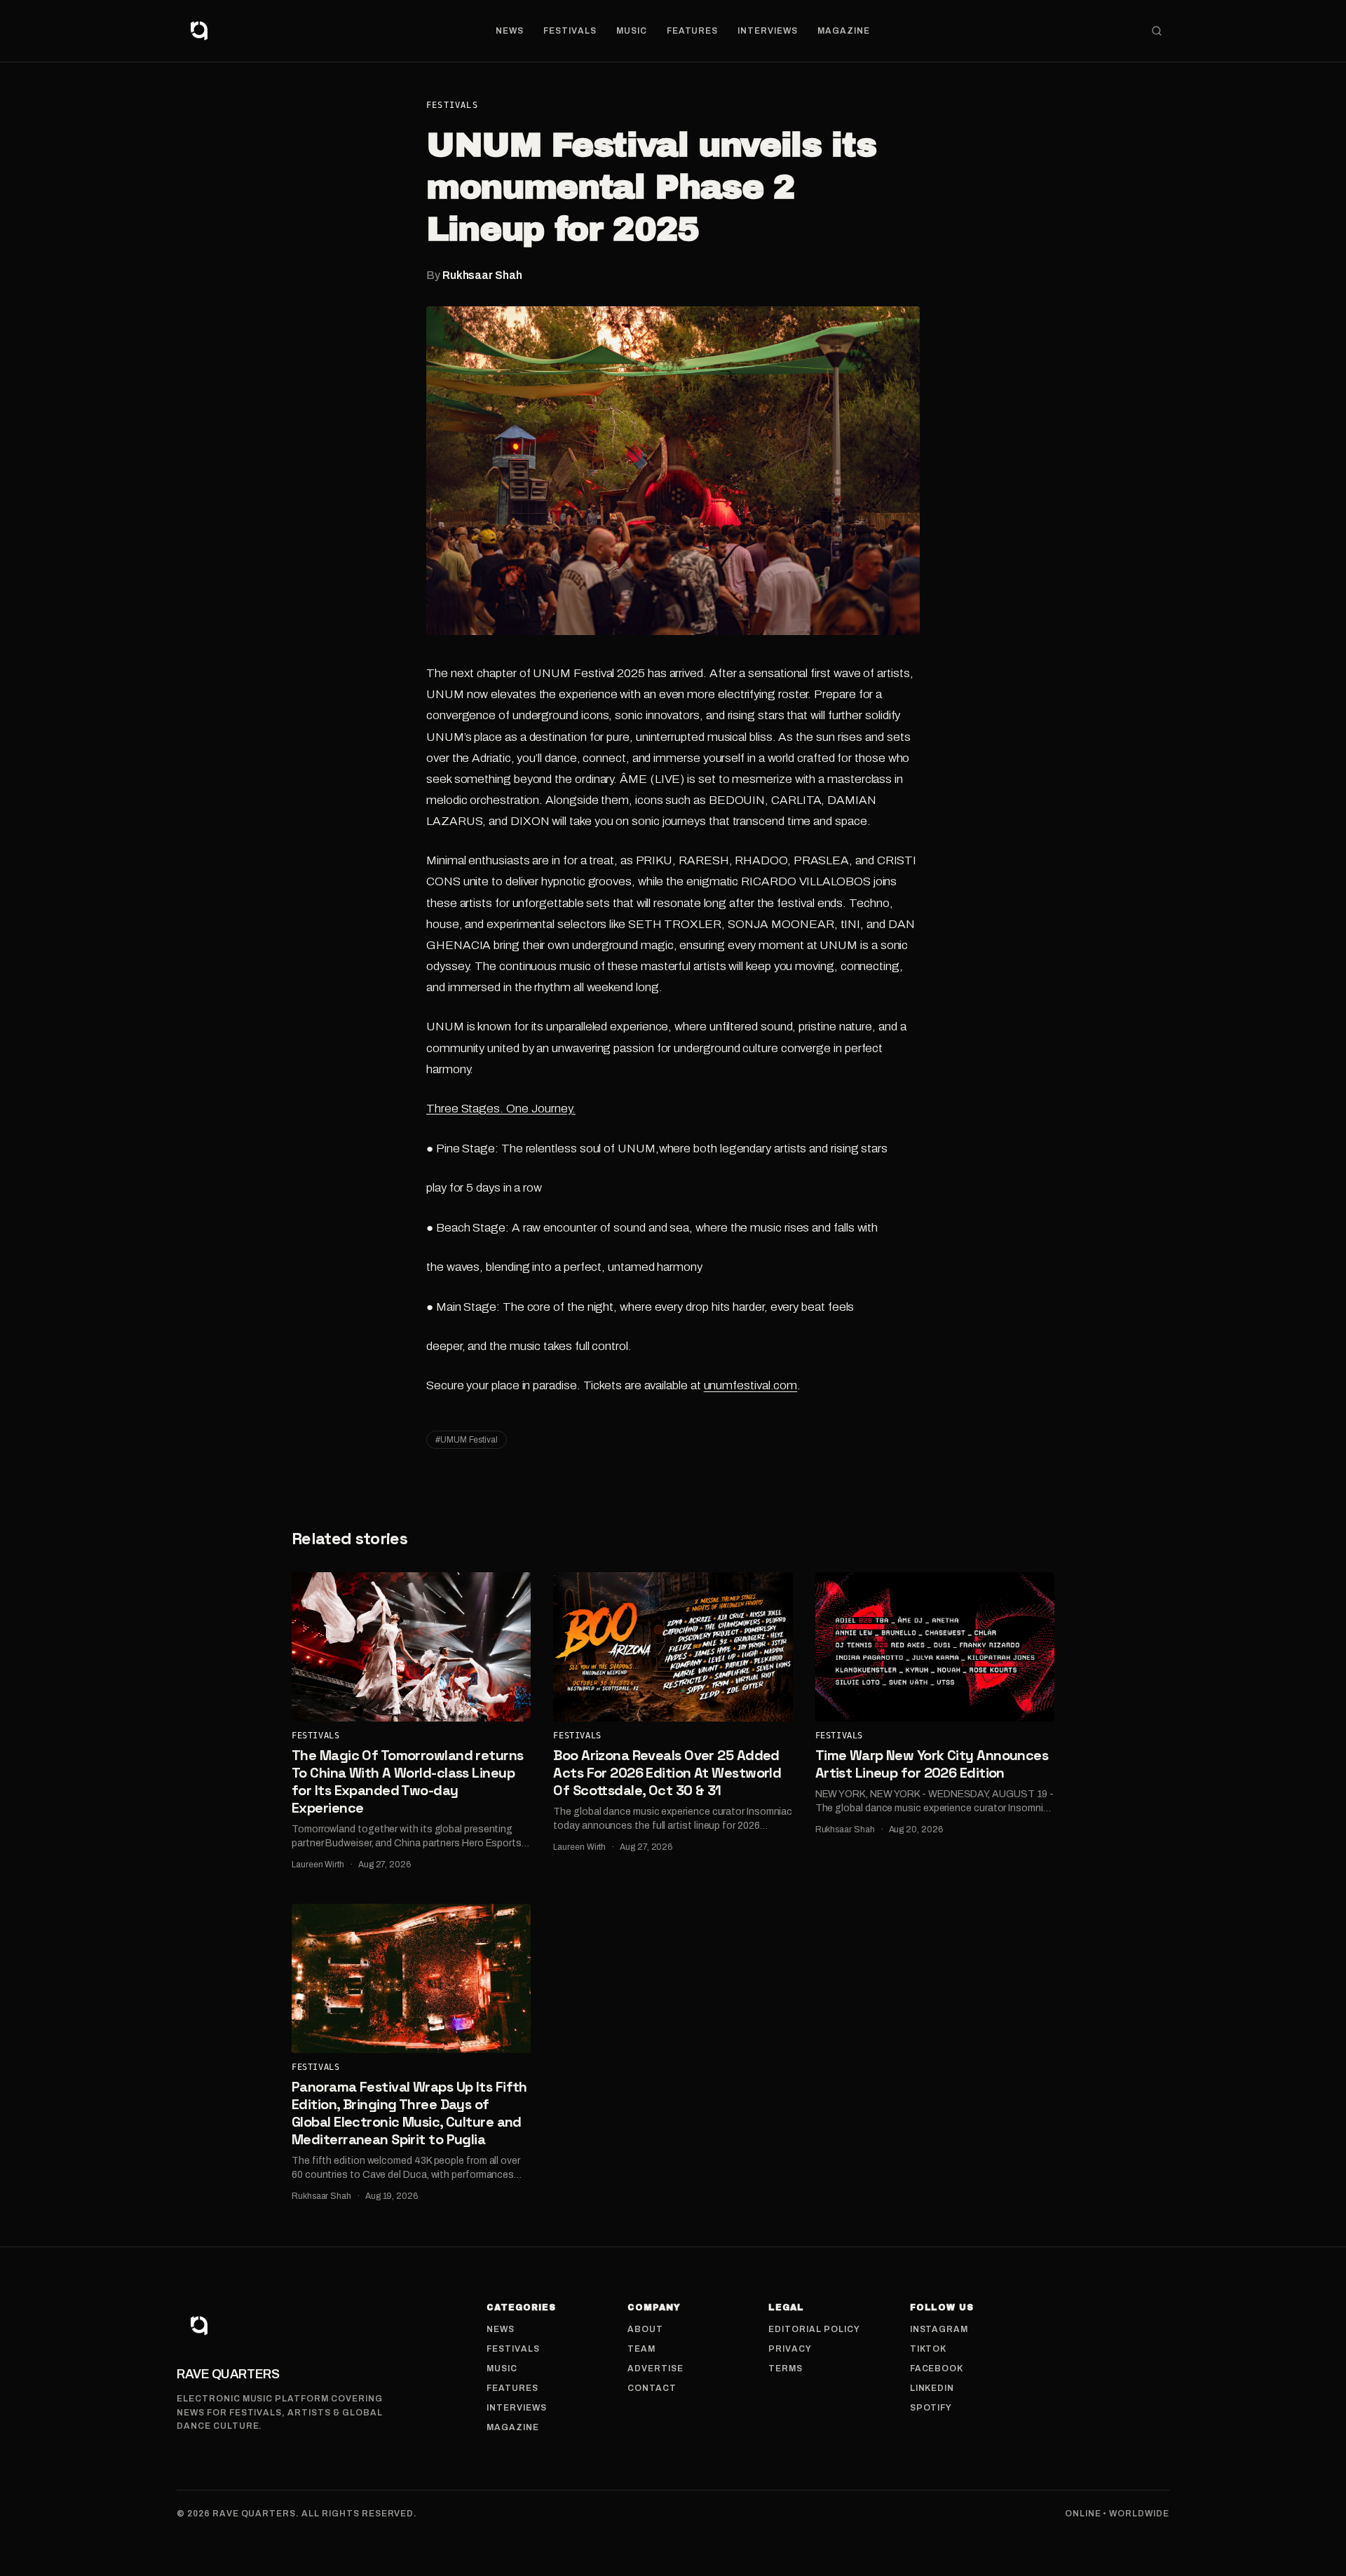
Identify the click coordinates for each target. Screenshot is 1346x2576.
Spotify (931, 2408)
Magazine (844, 31)
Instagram (939, 2329)
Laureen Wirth (318, 1865)
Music (632, 31)
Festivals (570, 31)
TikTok (929, 2349)
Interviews (768, 31)
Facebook (937, 2369)
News (510, 31)
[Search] (1157, 31)
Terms (786, 2369)
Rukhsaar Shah (482, 275)
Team (641, 2349)
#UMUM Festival (467, 1440)
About (645, 2329)
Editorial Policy (814, 2329)
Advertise (655, 2369)
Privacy (790, 2349)
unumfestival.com (751, 1385)
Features (693, 31)
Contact (652, 2388)
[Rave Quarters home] (199, 31)
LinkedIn (932, 2388)
